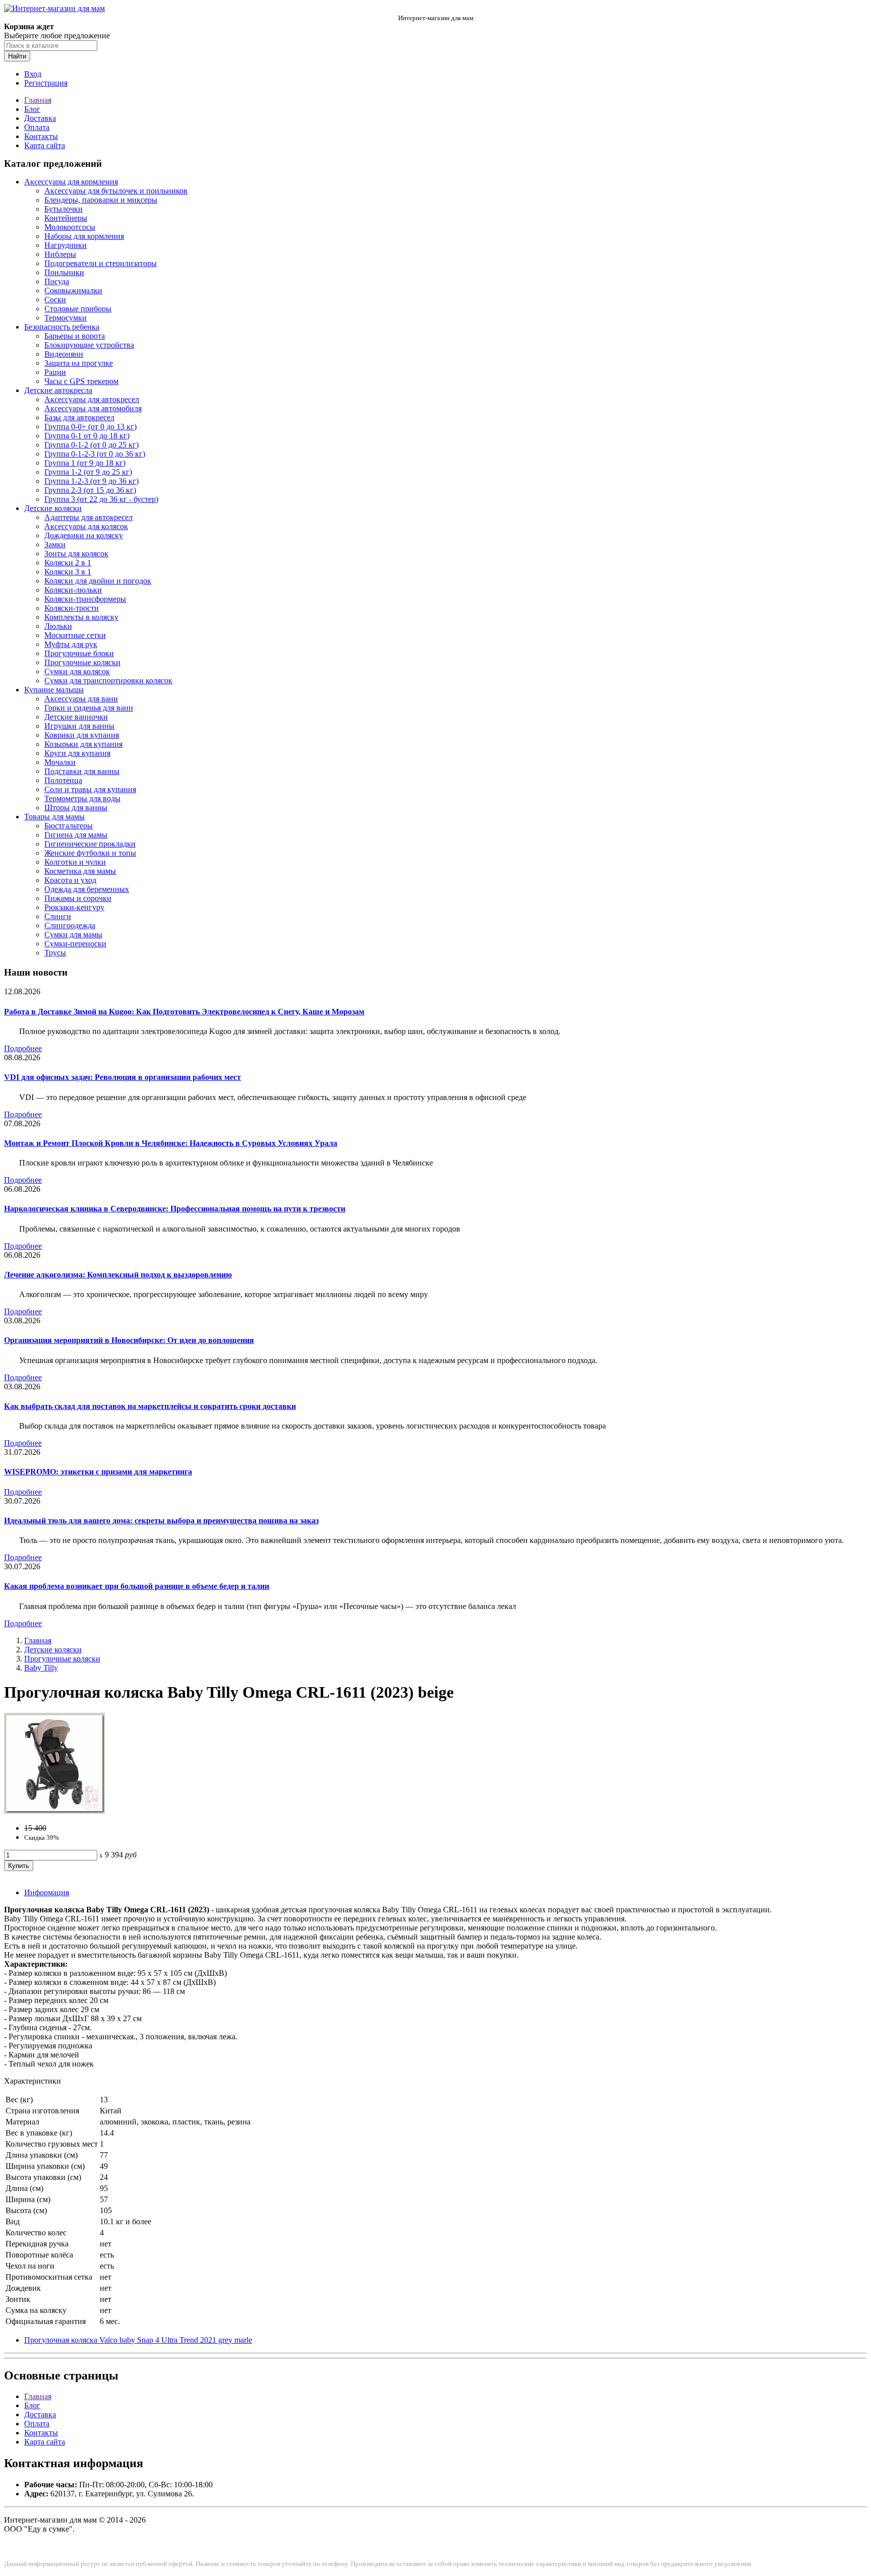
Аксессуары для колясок (86, 526)
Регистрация (46, 83)
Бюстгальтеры (69, 826)
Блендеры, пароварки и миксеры (101, 200)
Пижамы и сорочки (78, 898)
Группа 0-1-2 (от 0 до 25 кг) (91, 445)
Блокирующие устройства (89, 345)
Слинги (58, 916)
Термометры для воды (82, 798)
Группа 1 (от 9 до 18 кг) (85, 463)
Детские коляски (53, 508)
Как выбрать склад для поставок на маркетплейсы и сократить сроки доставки (150, 1406)
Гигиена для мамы (76, 835)
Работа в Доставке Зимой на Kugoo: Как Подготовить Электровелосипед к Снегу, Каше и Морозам (184, 1012)
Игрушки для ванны (79, 726)
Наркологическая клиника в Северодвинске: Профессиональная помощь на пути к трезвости (175, 1209)
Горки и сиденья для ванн (89, 708)
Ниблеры (60, 254)
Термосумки (66, 318)
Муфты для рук (71, 644)
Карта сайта (45, 145)
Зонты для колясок (76, 554)
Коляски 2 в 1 (68, 563)
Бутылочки (64, 209)
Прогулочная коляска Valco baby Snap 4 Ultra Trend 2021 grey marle (138, 2340)
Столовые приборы (78, 309)
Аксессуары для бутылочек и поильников (116, 191)
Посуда (57, 281)
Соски (55, 300)
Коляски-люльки (73, 590)
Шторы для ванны (76, 808)
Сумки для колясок (77, 671)
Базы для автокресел (79, 417)
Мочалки (60, 762)
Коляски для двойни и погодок (98, 581)
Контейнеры (66, 218)
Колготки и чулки (75, 862)
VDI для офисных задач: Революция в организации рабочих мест (122, 1077)
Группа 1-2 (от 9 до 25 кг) (88, 472)
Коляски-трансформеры (85, 599)
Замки (55, 544)
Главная (38, 100)
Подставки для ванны (82, 771)
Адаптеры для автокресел (88, 517)
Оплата (37, 127)
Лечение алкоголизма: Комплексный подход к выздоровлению (118, 1275)
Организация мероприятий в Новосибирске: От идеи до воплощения (129, 1340)
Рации (55, 372)
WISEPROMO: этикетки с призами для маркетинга (98, 1472)
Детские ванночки (76, 717)
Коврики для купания (82, 735)
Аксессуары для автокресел (92, 399)
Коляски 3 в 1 (68, 572)
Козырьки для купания (83, 744)
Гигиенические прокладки (90, 844)
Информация (47, 1892)
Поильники (64, 272)
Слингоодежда (70, 925)
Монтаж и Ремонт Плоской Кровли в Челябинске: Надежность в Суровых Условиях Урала (171, 1143)
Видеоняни (64, 354)
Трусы (55, 953)
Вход (33, 74)
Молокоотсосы (70, 227)
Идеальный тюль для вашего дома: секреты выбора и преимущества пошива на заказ (161, 1521)
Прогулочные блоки (79, 653)
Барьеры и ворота (75, 336)
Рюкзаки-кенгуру (74, 907)
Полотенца (63, 780)
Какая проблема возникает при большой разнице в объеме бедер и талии (137, 1586)
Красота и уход (70, 880)
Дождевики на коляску (84, 535)
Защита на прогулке (79, 363)
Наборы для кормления (84, 236)
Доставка (40, 118)
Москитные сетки (75, 635)
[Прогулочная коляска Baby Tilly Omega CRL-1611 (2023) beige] (54, 1811)
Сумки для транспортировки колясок (108, 681)
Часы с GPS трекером (81, 381)
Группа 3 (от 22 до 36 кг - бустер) (101, 499)
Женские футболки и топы (90, 853)
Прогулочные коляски (82, 662)
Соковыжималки (73, 291)
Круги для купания (77, 753)
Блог (32, 109)
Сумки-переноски (75, 944)
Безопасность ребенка (62, 327)
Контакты (41, 136)
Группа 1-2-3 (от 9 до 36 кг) (91, 481)
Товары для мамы (54, 817)
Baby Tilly (41, 1668)
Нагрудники (66, 245)
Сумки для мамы (73, 935)
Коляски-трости (72, 608)
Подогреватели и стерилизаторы (101, 263)
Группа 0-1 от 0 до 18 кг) (87, 436)
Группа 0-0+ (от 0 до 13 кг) (90, 427)
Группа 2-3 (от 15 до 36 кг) (90, 490)
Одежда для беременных (87, 889)
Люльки (58, 626)
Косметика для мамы (80, 871)
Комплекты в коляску (81, 617)
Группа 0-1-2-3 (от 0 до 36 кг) (95, 454)
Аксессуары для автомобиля (93, 408)
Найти (17, 56)
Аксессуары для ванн (81, 699)
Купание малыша (54, 690)
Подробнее (23, 1048)
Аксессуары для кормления (71, 182)
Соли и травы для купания (90, 789)
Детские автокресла (58, 390)
